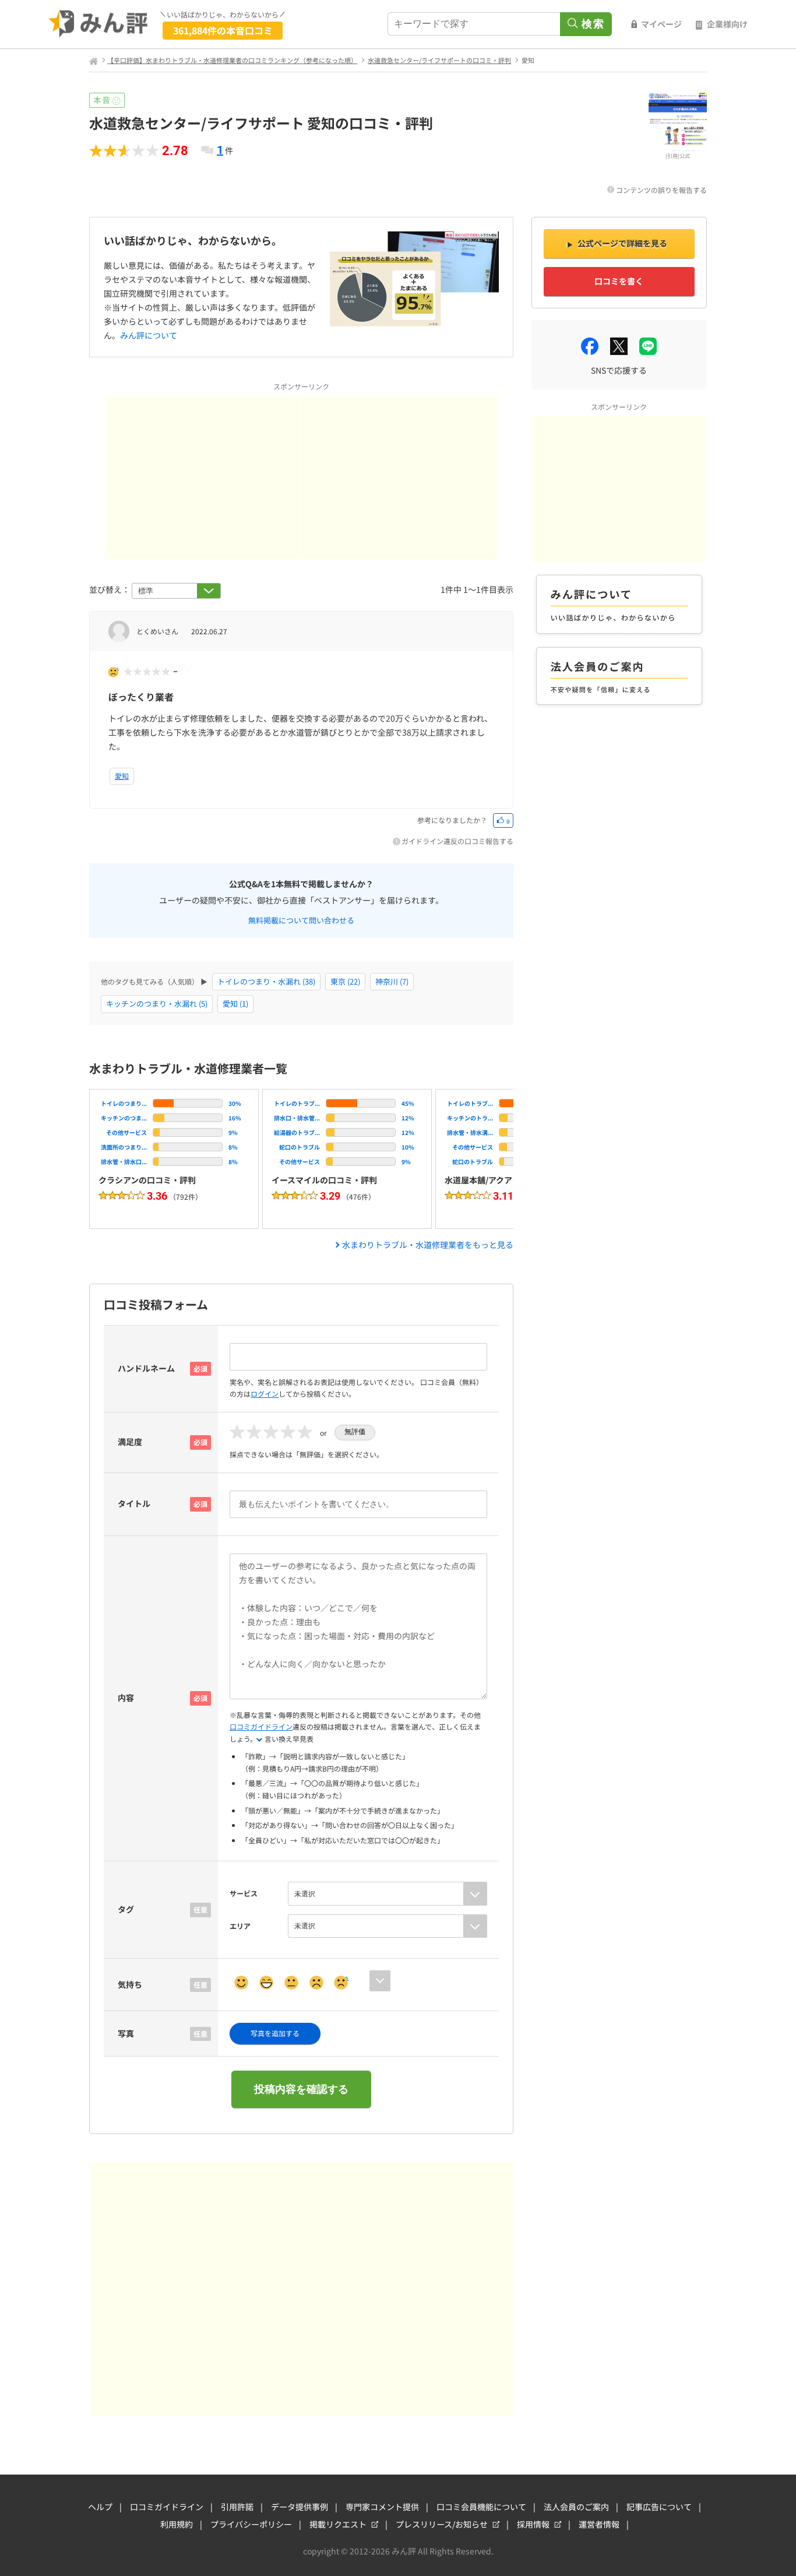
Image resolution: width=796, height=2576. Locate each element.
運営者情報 (599, 2524)
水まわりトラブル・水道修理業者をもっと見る (428, 1245)
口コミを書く (619, 281)
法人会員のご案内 (576, 2507)
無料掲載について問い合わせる (301, 919)
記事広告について (659, 2507)
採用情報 (533, 2524)
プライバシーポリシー (251, 2524)
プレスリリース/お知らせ (442, 2524)
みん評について (149, 335)
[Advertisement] (203, 477)
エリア (240, 1926)
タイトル (134, 1503)
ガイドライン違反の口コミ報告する (457, 841)
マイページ (661, 24)
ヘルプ (100, 2507)
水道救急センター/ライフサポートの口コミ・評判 (439, 60)
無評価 (355, 1432)
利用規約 (177, 2524)
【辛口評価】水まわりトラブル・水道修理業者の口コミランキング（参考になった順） (232, 60)
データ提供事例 (300, 2507)
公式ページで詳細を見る (622, 243)
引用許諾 (237, 2507)
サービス (244, 1893)
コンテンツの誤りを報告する (661, 190)
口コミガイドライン (261, 1726)
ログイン (265, 1394)
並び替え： (110, 589)
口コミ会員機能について (481, 2507)
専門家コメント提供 (382, 2507)
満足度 (130, 1442)
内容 (126, 1698)
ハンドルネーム (146, 1368)
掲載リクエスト (338, 2524)
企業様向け (727, 24)
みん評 (98, 24)
